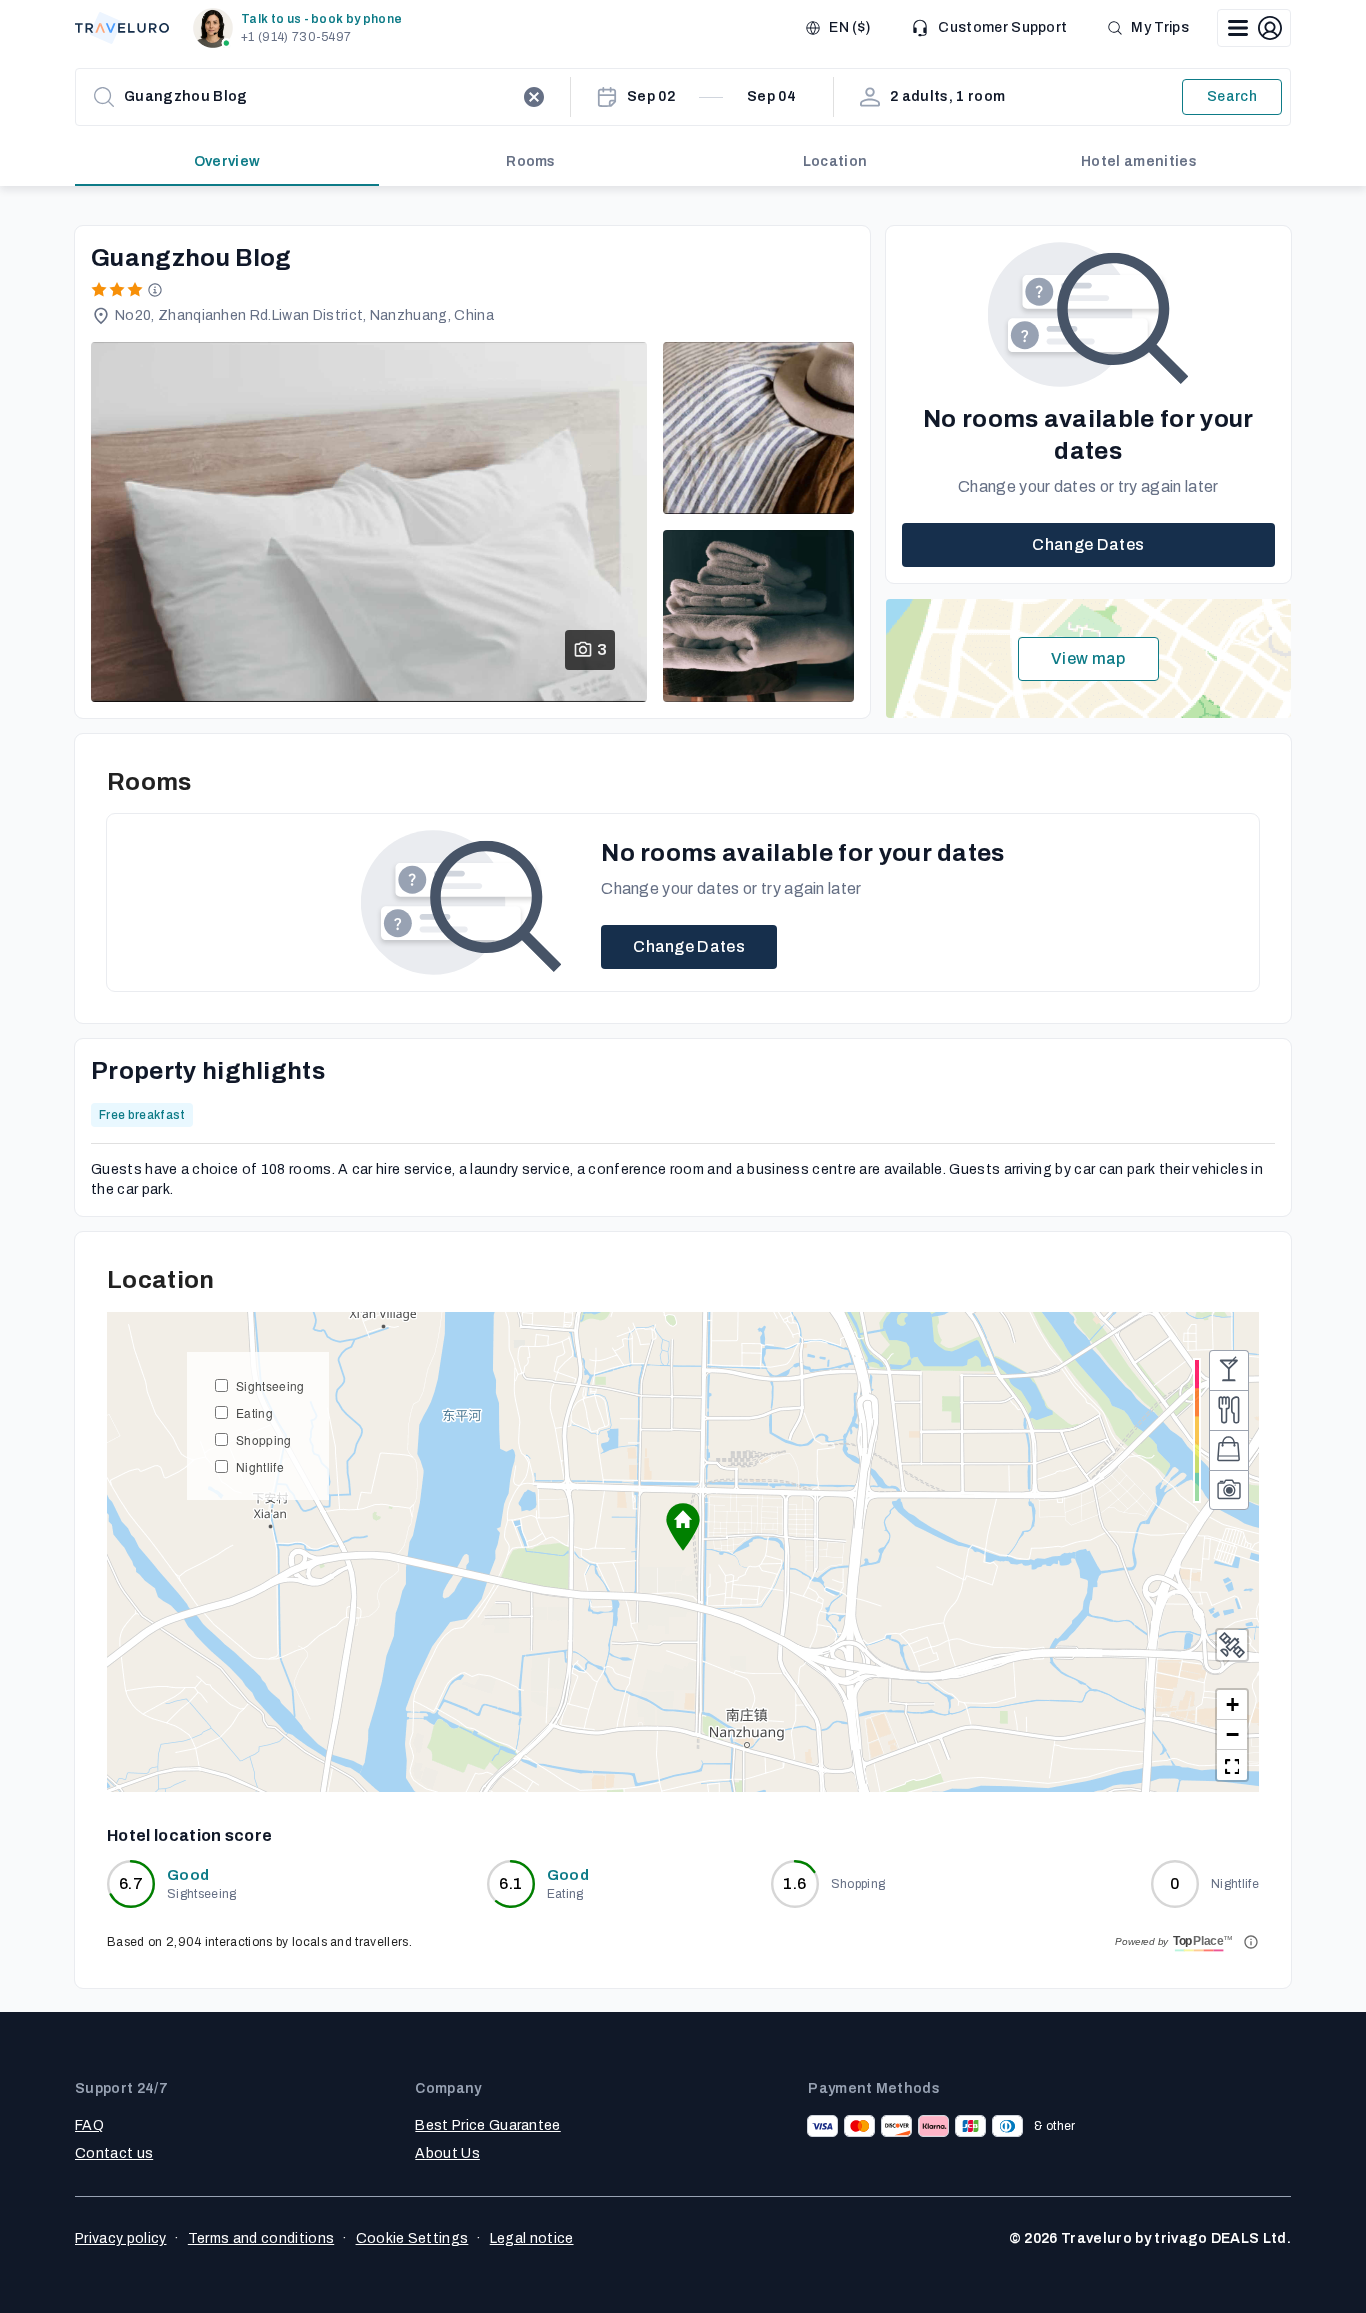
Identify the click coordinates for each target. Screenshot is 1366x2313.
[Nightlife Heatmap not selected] (1229, 1370)
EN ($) (849, 27)
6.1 (510, 1883)
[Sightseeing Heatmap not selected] (1229, 1490)
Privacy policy (120, 2238)
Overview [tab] (227, 161)
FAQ (89, 2125)
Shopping (264, 1439)
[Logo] (122, 28)
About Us (447, 2153)
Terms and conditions (261, 2238)
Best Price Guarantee (487, 2125)
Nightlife (260, 1466)
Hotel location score (189, 1835)
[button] (301, 28)
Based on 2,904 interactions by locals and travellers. (259, 1942)
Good (188, 1875)
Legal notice (532, 2238)
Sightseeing (270, 1385)
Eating (254, 1412)
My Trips (1160, 27)
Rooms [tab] (531, 161)
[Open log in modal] (1254, 28)
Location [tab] (835, 161)
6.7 (131, 1883)
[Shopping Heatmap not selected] (1229, 1450)
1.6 (794, 1883)
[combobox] (319, 97)
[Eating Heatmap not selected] (1229, 1410)
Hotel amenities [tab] (1139, 161)
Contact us (114, 2153)
